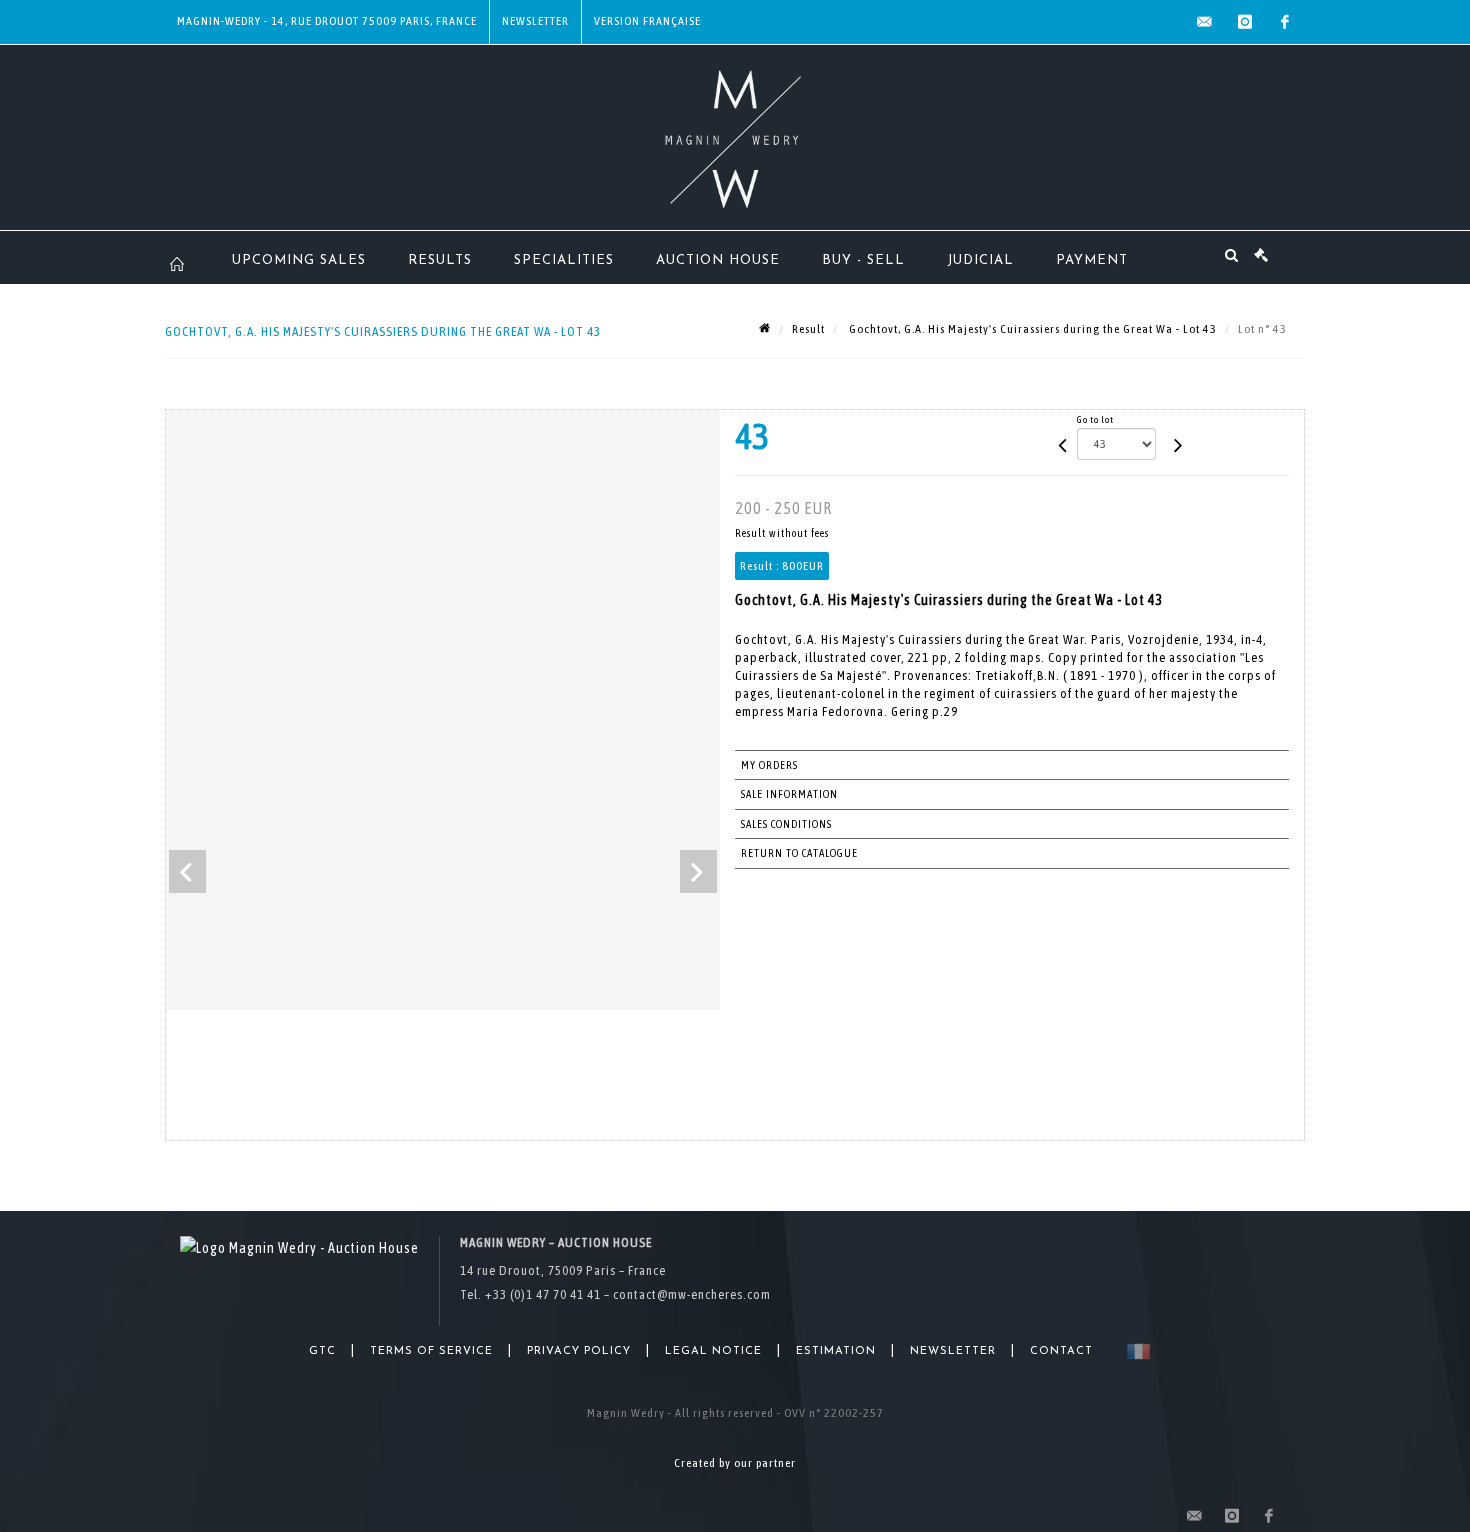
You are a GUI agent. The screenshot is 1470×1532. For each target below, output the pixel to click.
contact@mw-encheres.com (692, 1294)
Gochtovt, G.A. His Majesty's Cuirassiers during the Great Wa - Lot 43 (1031, 329)
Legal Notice (713, 1351)
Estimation (836, 1351)
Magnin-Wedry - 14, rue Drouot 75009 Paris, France (327, 21)
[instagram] (1245, 22)
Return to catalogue (799, 853)
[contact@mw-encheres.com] (1205, 22)
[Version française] (1134, 1351)
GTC (322, 1351)
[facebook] (1285, 22)
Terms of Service (431, 1351)
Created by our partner (735, 1463)
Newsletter (535, 21)
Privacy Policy (579, 1351)
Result (808, 329)
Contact (1061, 1351)
